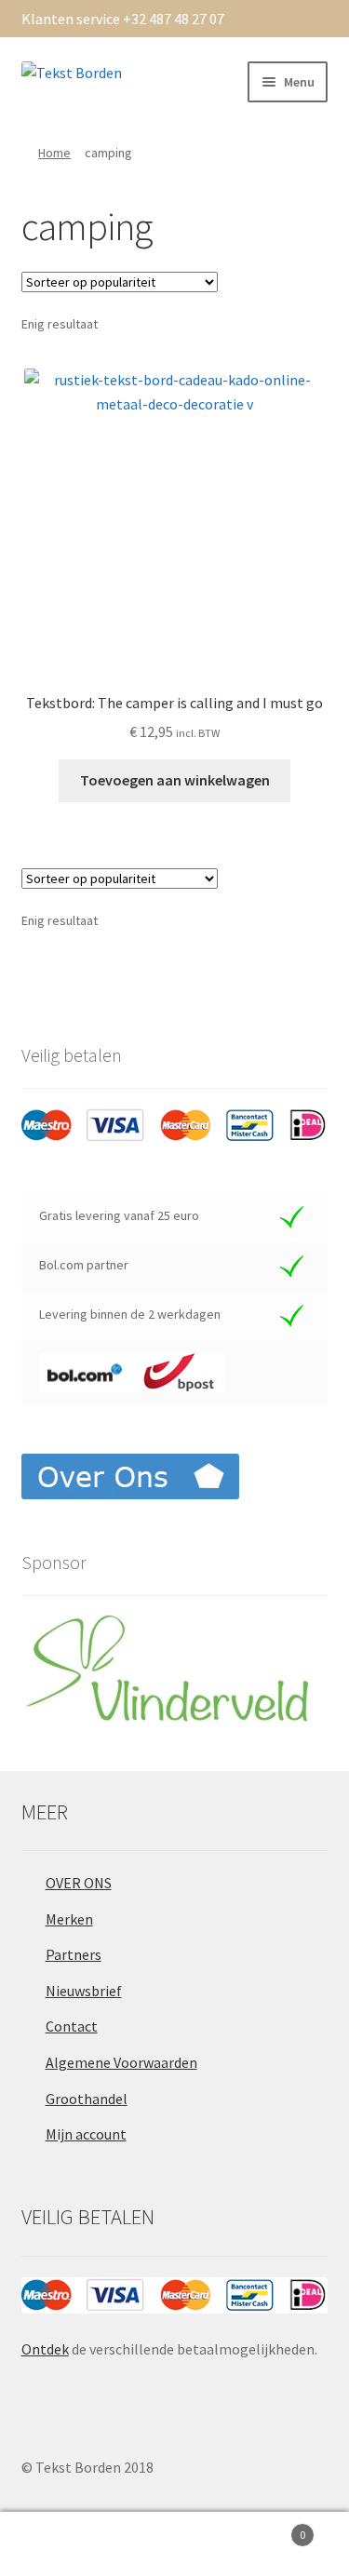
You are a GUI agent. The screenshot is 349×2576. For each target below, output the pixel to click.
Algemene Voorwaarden (121, 2062)
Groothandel (87, 2099)
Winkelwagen (269, 2528)
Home (54, 153)
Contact (72, 2026)
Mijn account (86, 2134)
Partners (74, 1954)
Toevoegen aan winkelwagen (175, 780)
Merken (69, 1919)
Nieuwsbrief (84, 1991)
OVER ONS (79, 1883)
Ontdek (45, 2349)
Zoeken (174, 2544)
